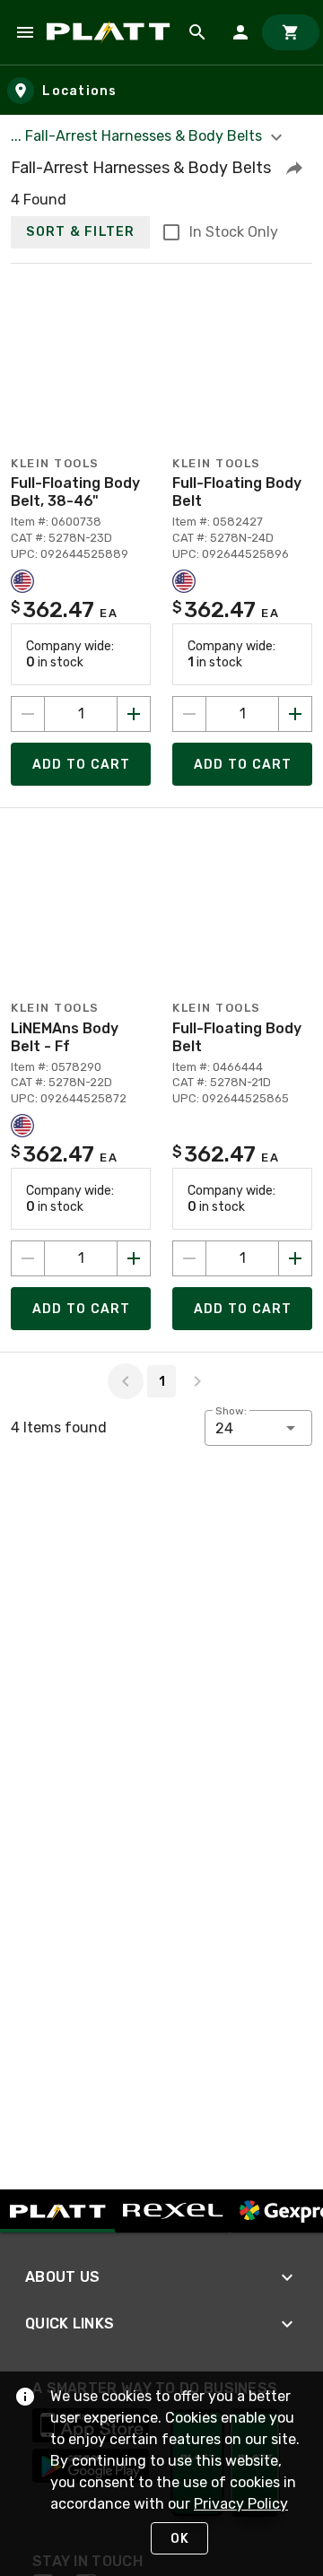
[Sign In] (240, 32)
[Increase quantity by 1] (134, 714)
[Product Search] (197, 32)
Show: (231, 1411)
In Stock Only (234, 232)
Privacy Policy (241, 2504)
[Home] (111, 32)
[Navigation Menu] (25, 32)
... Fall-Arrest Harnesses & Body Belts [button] (138, 136)
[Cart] (291, 32)
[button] (294, 168)
